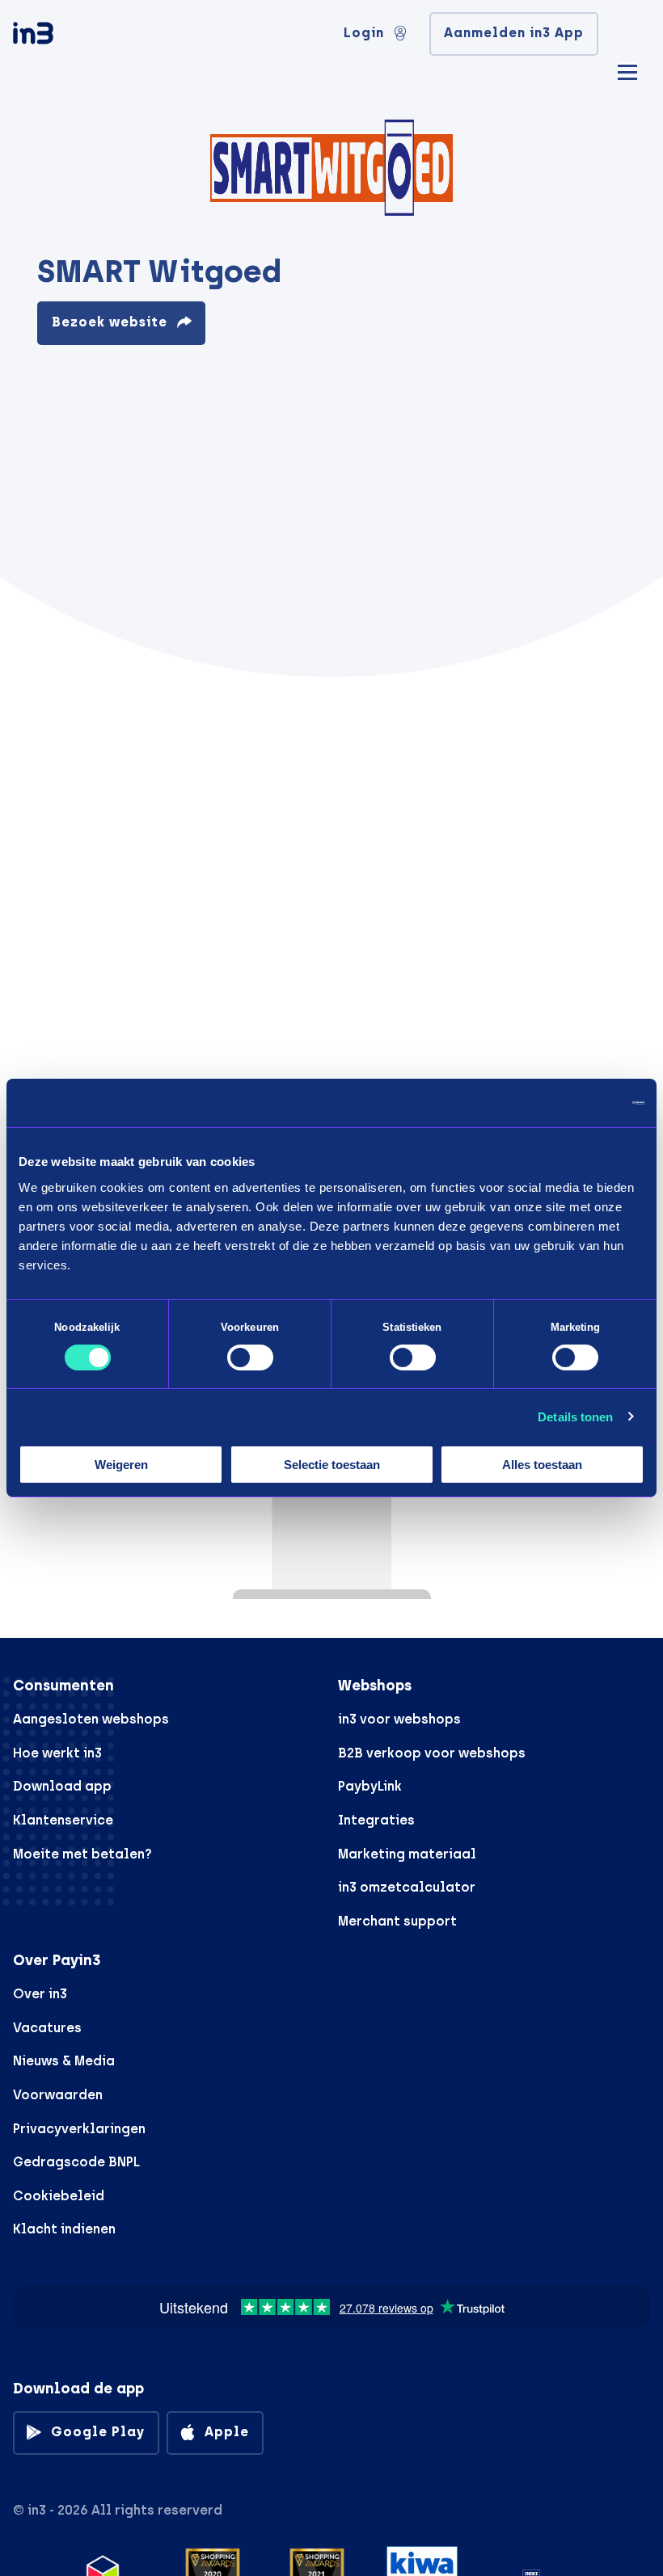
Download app (62, 1786)
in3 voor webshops (399, 1719)
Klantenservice (63, 1820)
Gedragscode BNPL (76, 2162)
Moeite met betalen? (82, 1854)
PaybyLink (370, 1786)
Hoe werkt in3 (57, 1753)
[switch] (250, 1357)
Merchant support (397, 1921)
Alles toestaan (542, 1465)
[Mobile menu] (627, 70)
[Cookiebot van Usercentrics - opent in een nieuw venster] (574, 1103)
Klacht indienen (64, 2229)
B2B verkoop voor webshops (432, 1753)
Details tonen (575, 1417)
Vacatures (47, 2028)
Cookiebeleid (59, 2196)
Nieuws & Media (64, 2061)
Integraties (376, 1820)
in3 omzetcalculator (407, 1887)
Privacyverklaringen (79, 2129)
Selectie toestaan (332, 1465)
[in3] (61, 36)
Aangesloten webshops (91, 1719)
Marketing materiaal (407, 1854)
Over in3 (40, 1994)
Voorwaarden (58, 2095)
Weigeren (121, 1465)
